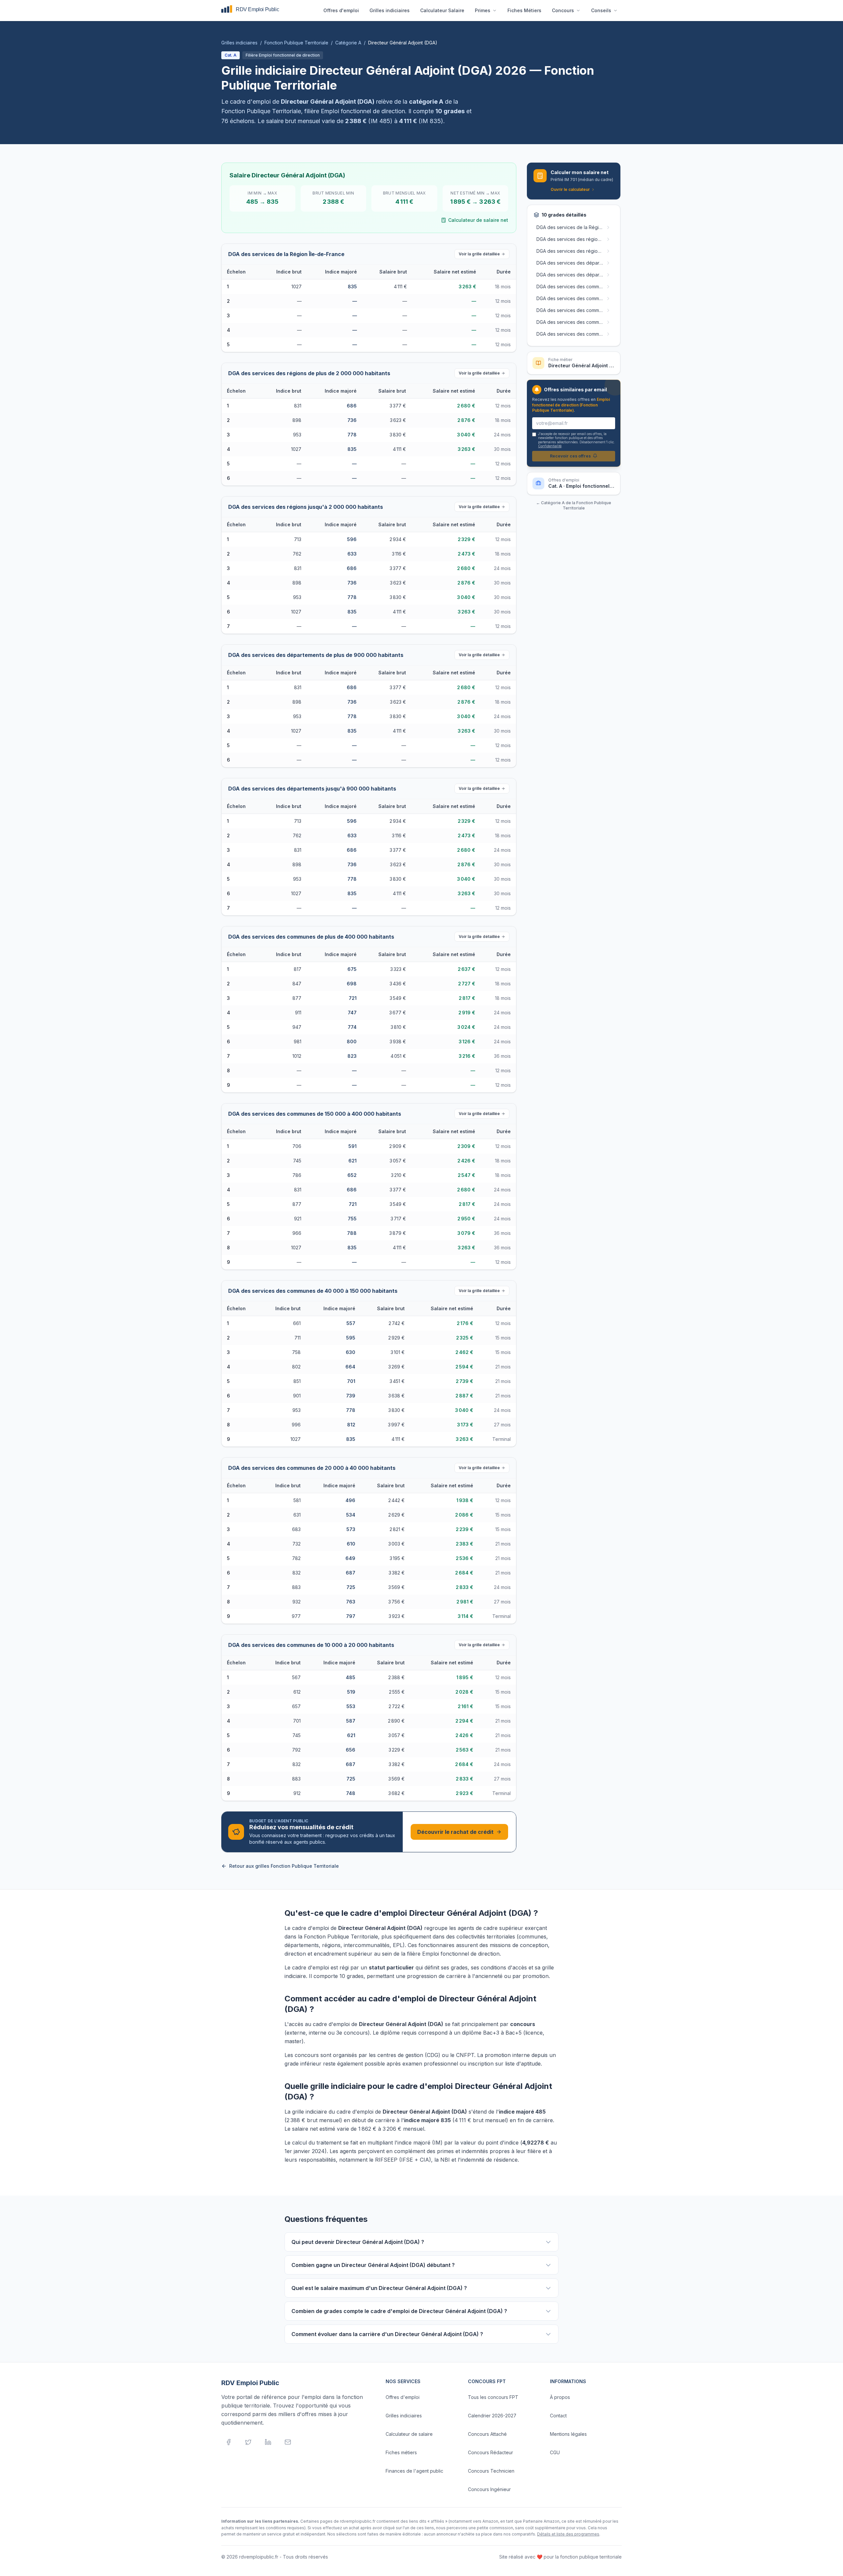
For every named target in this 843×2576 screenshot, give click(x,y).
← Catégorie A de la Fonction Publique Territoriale (574, 505)
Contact (558, 2416)
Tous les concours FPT (493, 2397)
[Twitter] (248, 2442)
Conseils (601, 10)
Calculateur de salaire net (478, 220)
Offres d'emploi (341, 10)
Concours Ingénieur (489, 2489)
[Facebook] (229, 2442)
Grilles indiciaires (390, 10)
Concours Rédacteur (490, 2452)
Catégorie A (348, 43)
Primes (483, 10)
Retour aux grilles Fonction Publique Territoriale (284, 1866)
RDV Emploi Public (250, 2383)
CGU (555, 2452)
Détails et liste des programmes (568, 2534)
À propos (560, 2397)
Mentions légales (568, 2434)
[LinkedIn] (268, 2442)
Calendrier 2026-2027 (492, 2416)
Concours (563, 10)
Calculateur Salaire (442, 10)
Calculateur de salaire (409, 2434)
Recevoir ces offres (570, 456)
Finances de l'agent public (414, 2471)
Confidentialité (550, 446)
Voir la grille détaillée (479, 254)
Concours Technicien (491, 2471)
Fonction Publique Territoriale (296, 43)
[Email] (288, 2442)
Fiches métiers (401, 2452)
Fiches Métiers (524, 10)
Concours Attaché (487, 2434)
